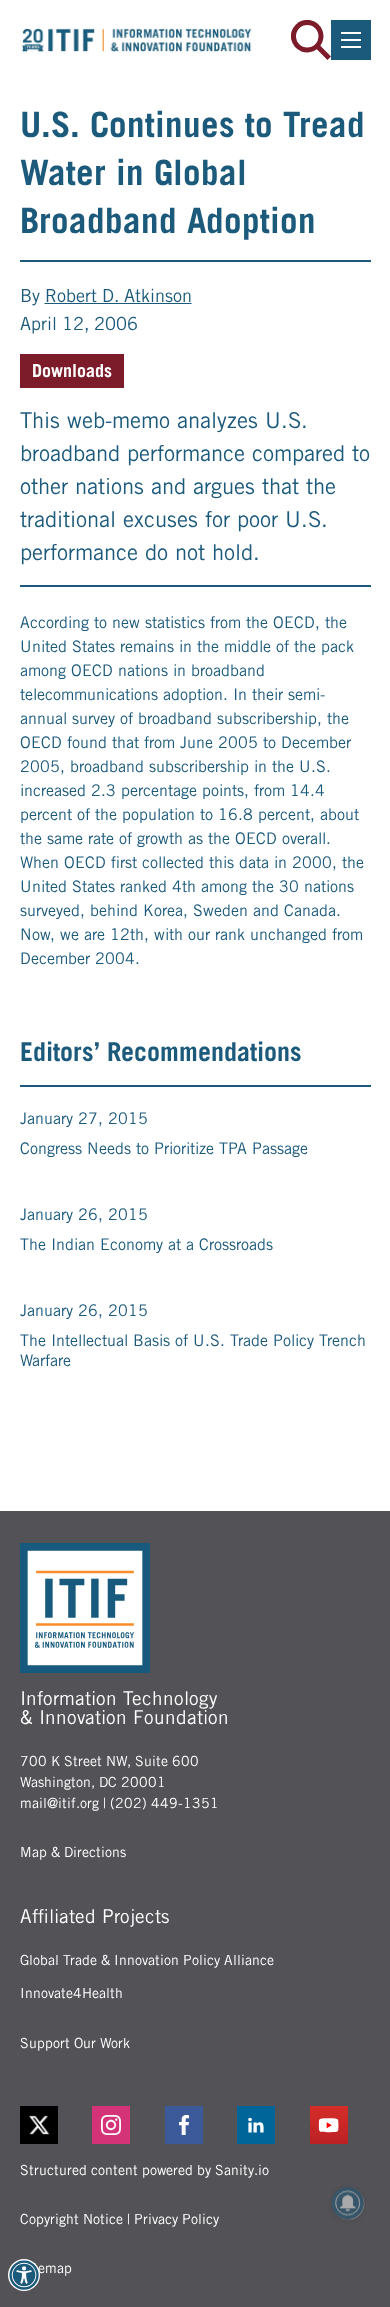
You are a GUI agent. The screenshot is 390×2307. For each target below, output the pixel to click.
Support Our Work (75, 2043)
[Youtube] (340, 2125)
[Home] (137, 40)
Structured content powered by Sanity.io (144, 2170)
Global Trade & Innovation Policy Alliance (147, 1960)
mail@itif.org (59, 1803)
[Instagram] (122, 2125)
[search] (311, 40)
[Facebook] (195, 2125)
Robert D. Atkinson (118, 295)
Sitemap (46, 2268)
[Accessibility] (24, 2275)
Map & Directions (73, 1852)
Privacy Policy (176, 2219)
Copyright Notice (71, 2219)
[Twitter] (39, 2125)
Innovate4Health (71, 1993)
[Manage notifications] (348, 2203)
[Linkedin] (267, 2125)
